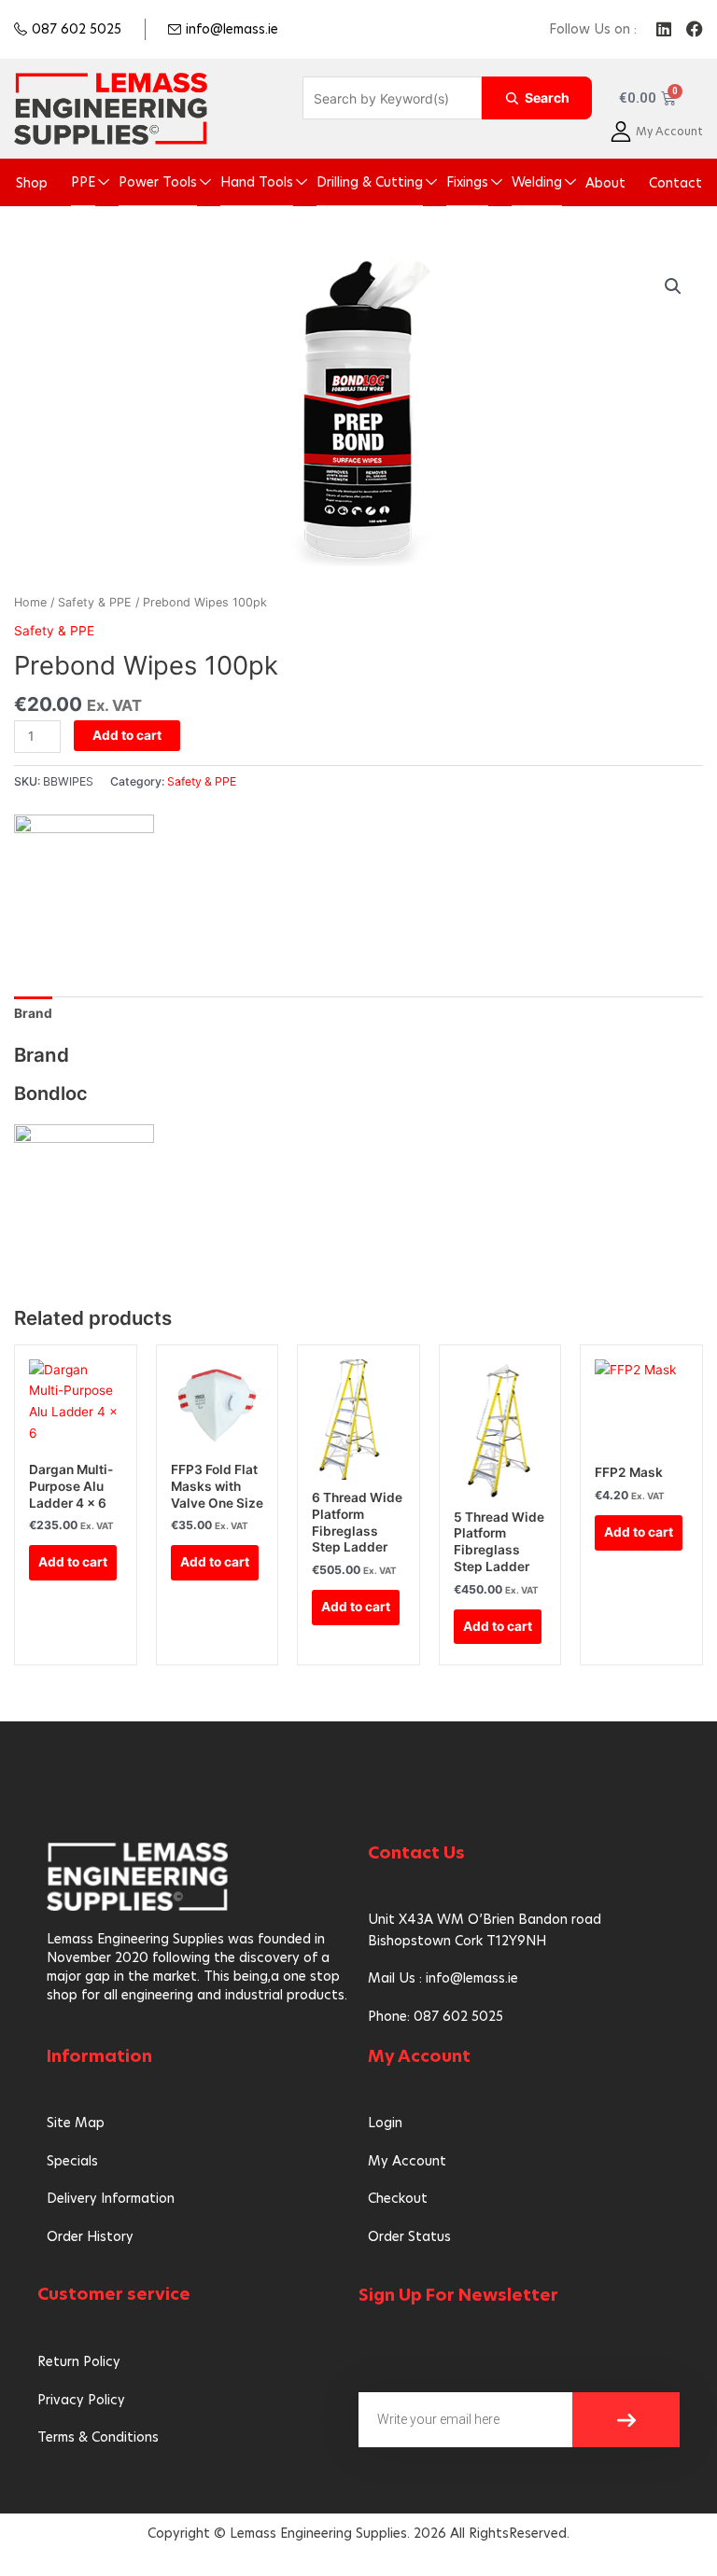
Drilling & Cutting (370, 182)
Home (30, 602)
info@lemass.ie (232, 29)
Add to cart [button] (73, 1562)
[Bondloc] (84, 880)
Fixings (467, 182)
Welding (537, 182)
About (605, 183)
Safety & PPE (95, 602)
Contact (675, 183)
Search (547, 97)
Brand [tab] (33, 1013)
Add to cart (127, 735)
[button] (673, 286)
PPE (83, 182)
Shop (32, 183)
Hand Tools (257, 182)
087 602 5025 (77, 29)
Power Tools (158, 182)
